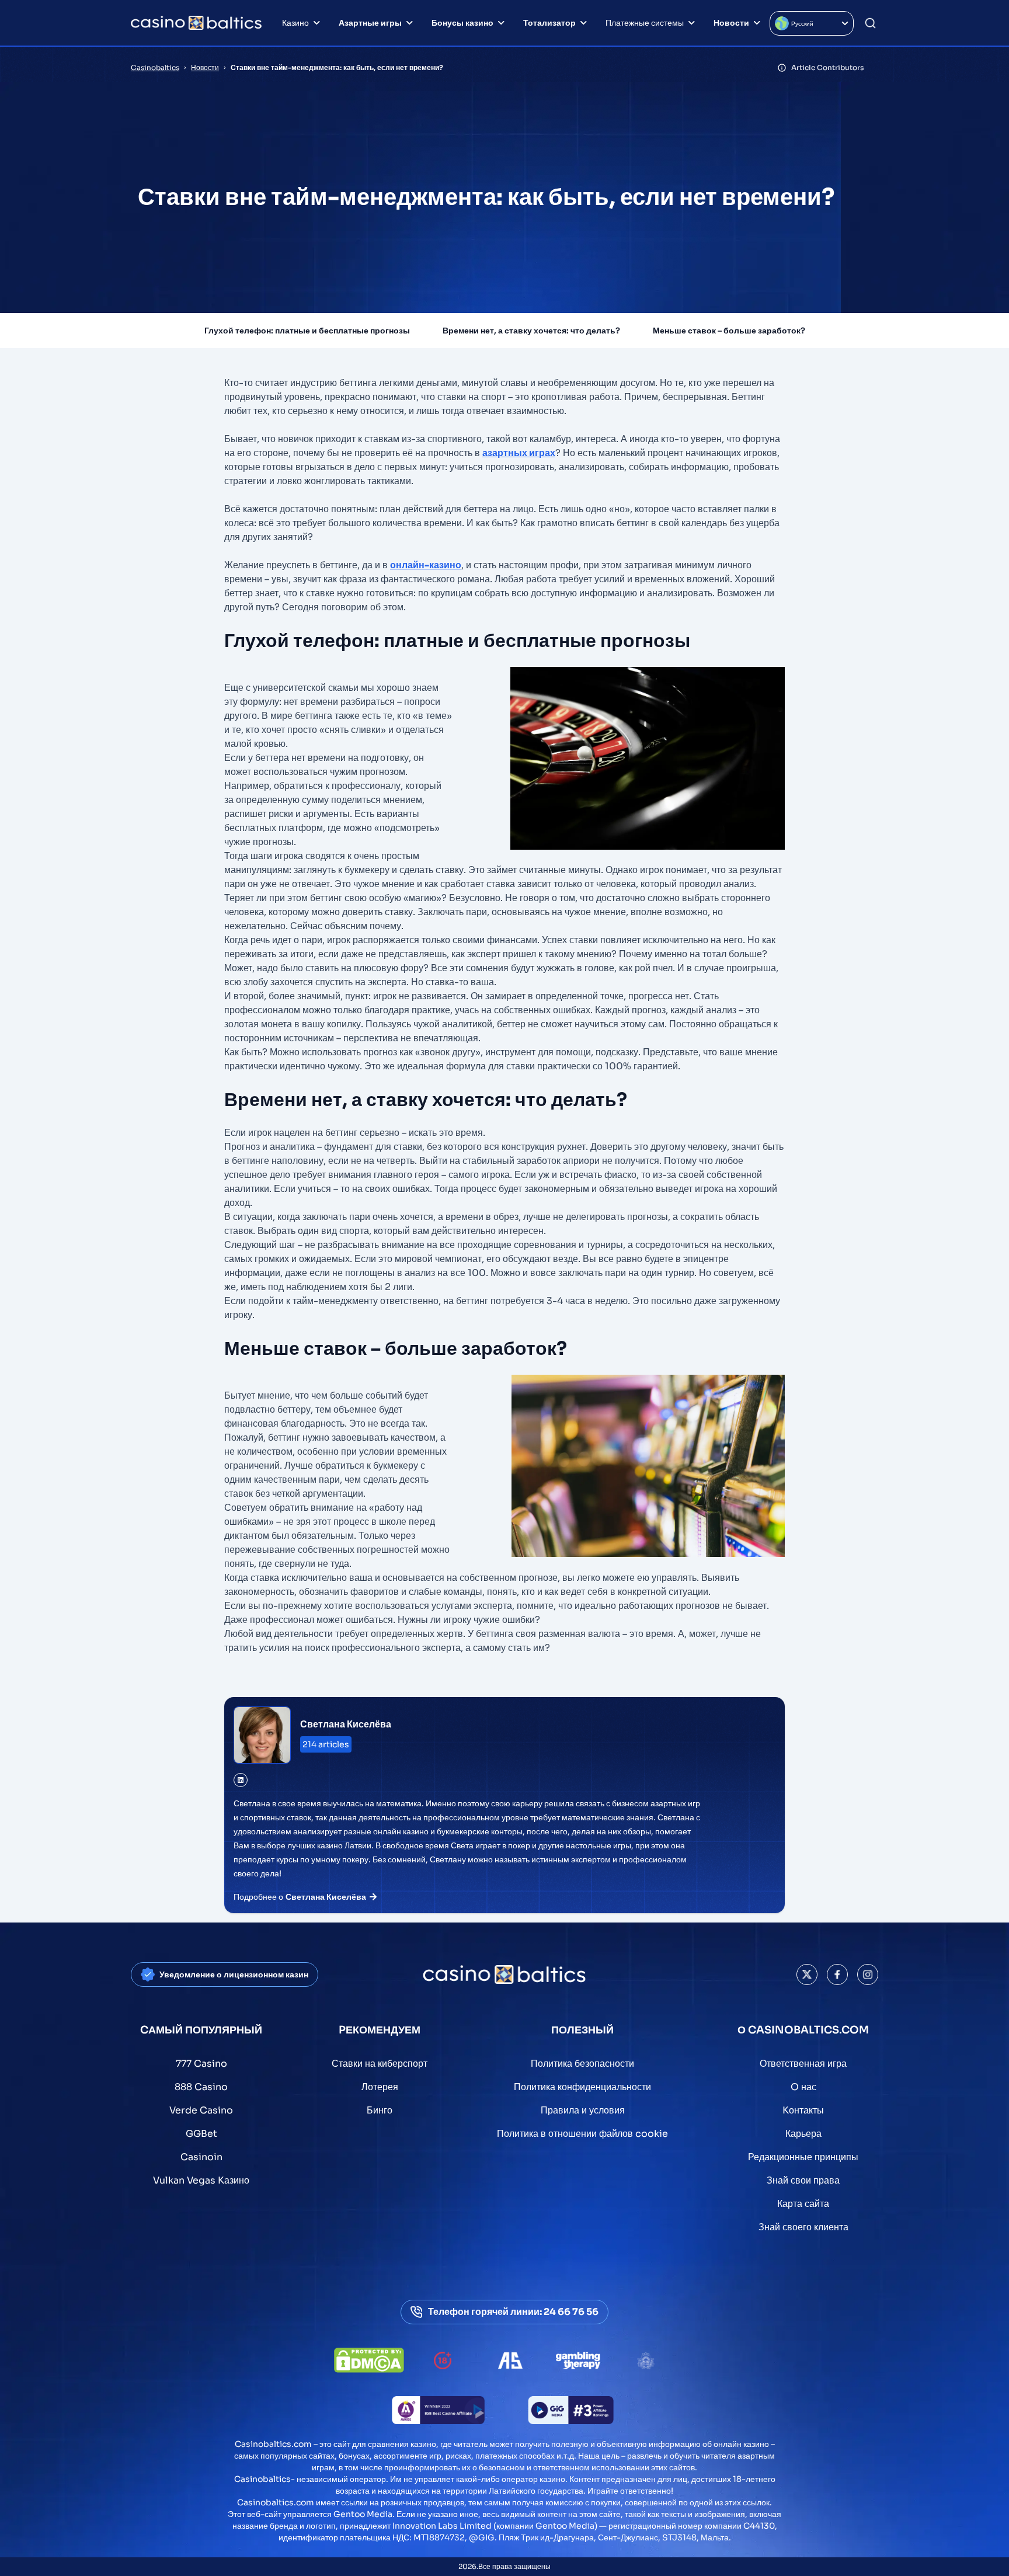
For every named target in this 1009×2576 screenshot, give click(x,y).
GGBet (201, 2134)
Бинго (380, 2110)
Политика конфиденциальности (582, 2087)
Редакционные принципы (803, 2157)
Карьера (803, 2134)
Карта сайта (803, 2204)
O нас (803, 2087)
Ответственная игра (803, 2064)
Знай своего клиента (803, 2227)
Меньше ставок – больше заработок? (729, 331)
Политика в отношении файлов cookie (582, 2134)
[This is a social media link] (807, 1974)
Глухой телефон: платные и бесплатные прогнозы (307, 331)
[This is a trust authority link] (510, 2361)
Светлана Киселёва (346, 1724)
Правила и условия (583, 2110)
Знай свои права (803, 2180)
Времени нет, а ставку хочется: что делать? (531, 331)
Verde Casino (201, 2110)
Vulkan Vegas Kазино (201, 2180)
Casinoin (201, 2157)
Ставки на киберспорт (380, 2064)
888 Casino (201, 2087)
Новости (731, 23)
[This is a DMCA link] (369, 2360)
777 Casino (201, 2064)
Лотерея (380, 2087)
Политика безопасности (582, 2064)
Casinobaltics (155, 67)
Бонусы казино (462, 23)
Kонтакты (803, 2110)
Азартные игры (370, 23)
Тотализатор (549, 23)
